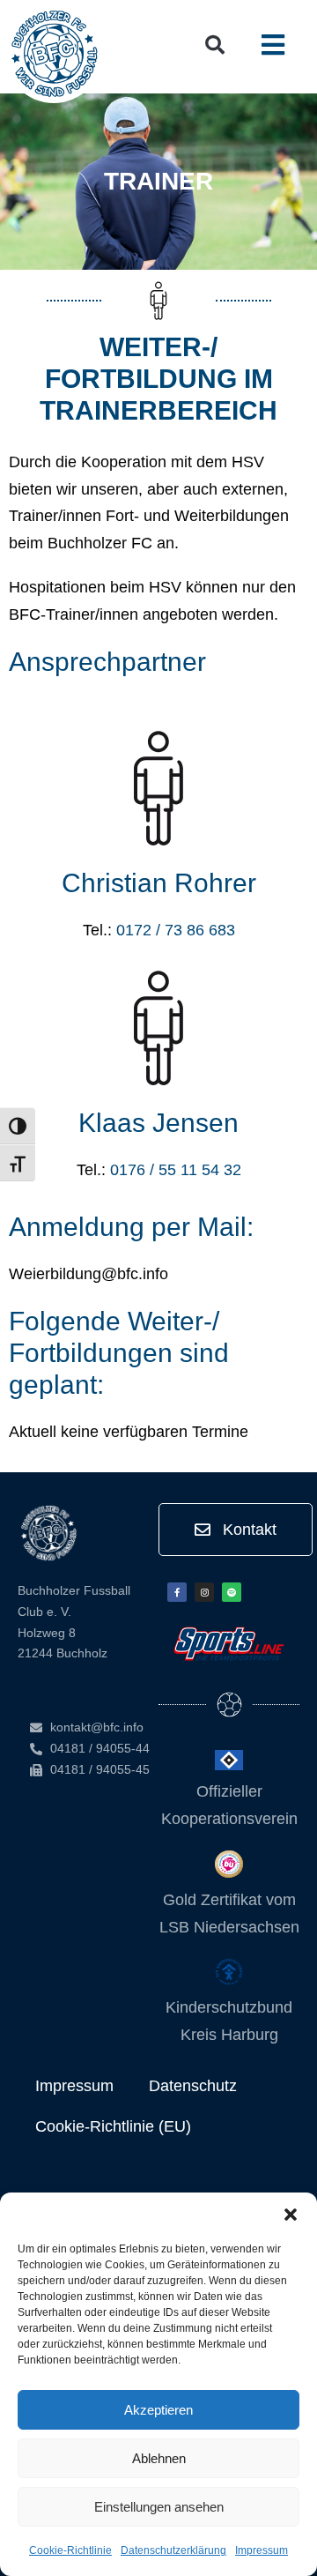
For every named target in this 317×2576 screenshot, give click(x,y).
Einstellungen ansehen (159, 2507)
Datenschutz (193, 2086)
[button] (291, 2215)
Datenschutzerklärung (173, 2550)
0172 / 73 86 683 (176, 930)
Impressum (262, 2550)
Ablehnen (159, 2458)
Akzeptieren (158, 2410)
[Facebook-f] (177, 1592)
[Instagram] (204, 1592)
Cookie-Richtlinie (70, 2550)
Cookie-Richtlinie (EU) (113, 2126)
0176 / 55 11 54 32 (176, 1170)
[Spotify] (232, 1592)
